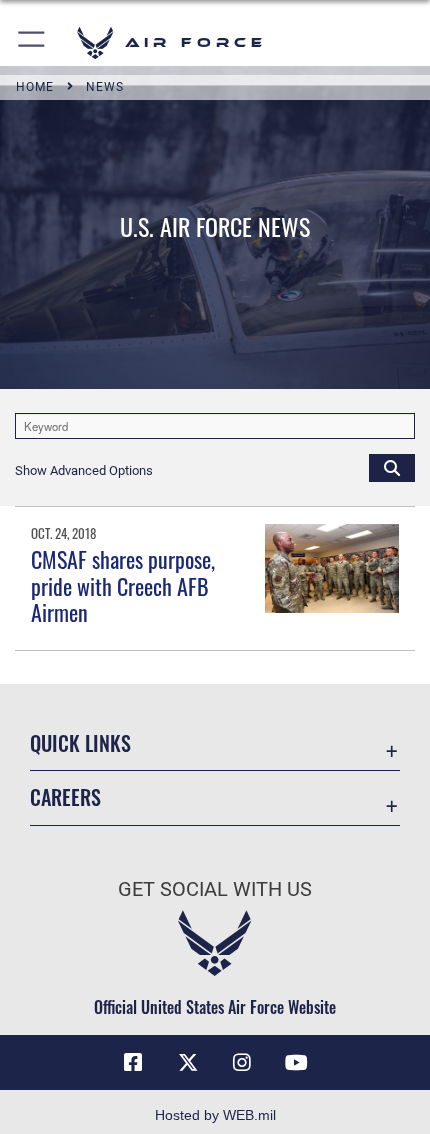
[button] (32, 42)
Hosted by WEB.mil (215, 1115)
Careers (65, 797)
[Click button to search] (392, 467)
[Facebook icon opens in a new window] (133, 1063)
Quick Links (80, 743)
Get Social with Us (215, 889)
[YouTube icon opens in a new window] (297, 1063)
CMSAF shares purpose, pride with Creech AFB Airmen (123, 585)
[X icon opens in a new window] (188, 1063)
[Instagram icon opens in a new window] (242, 1063)
